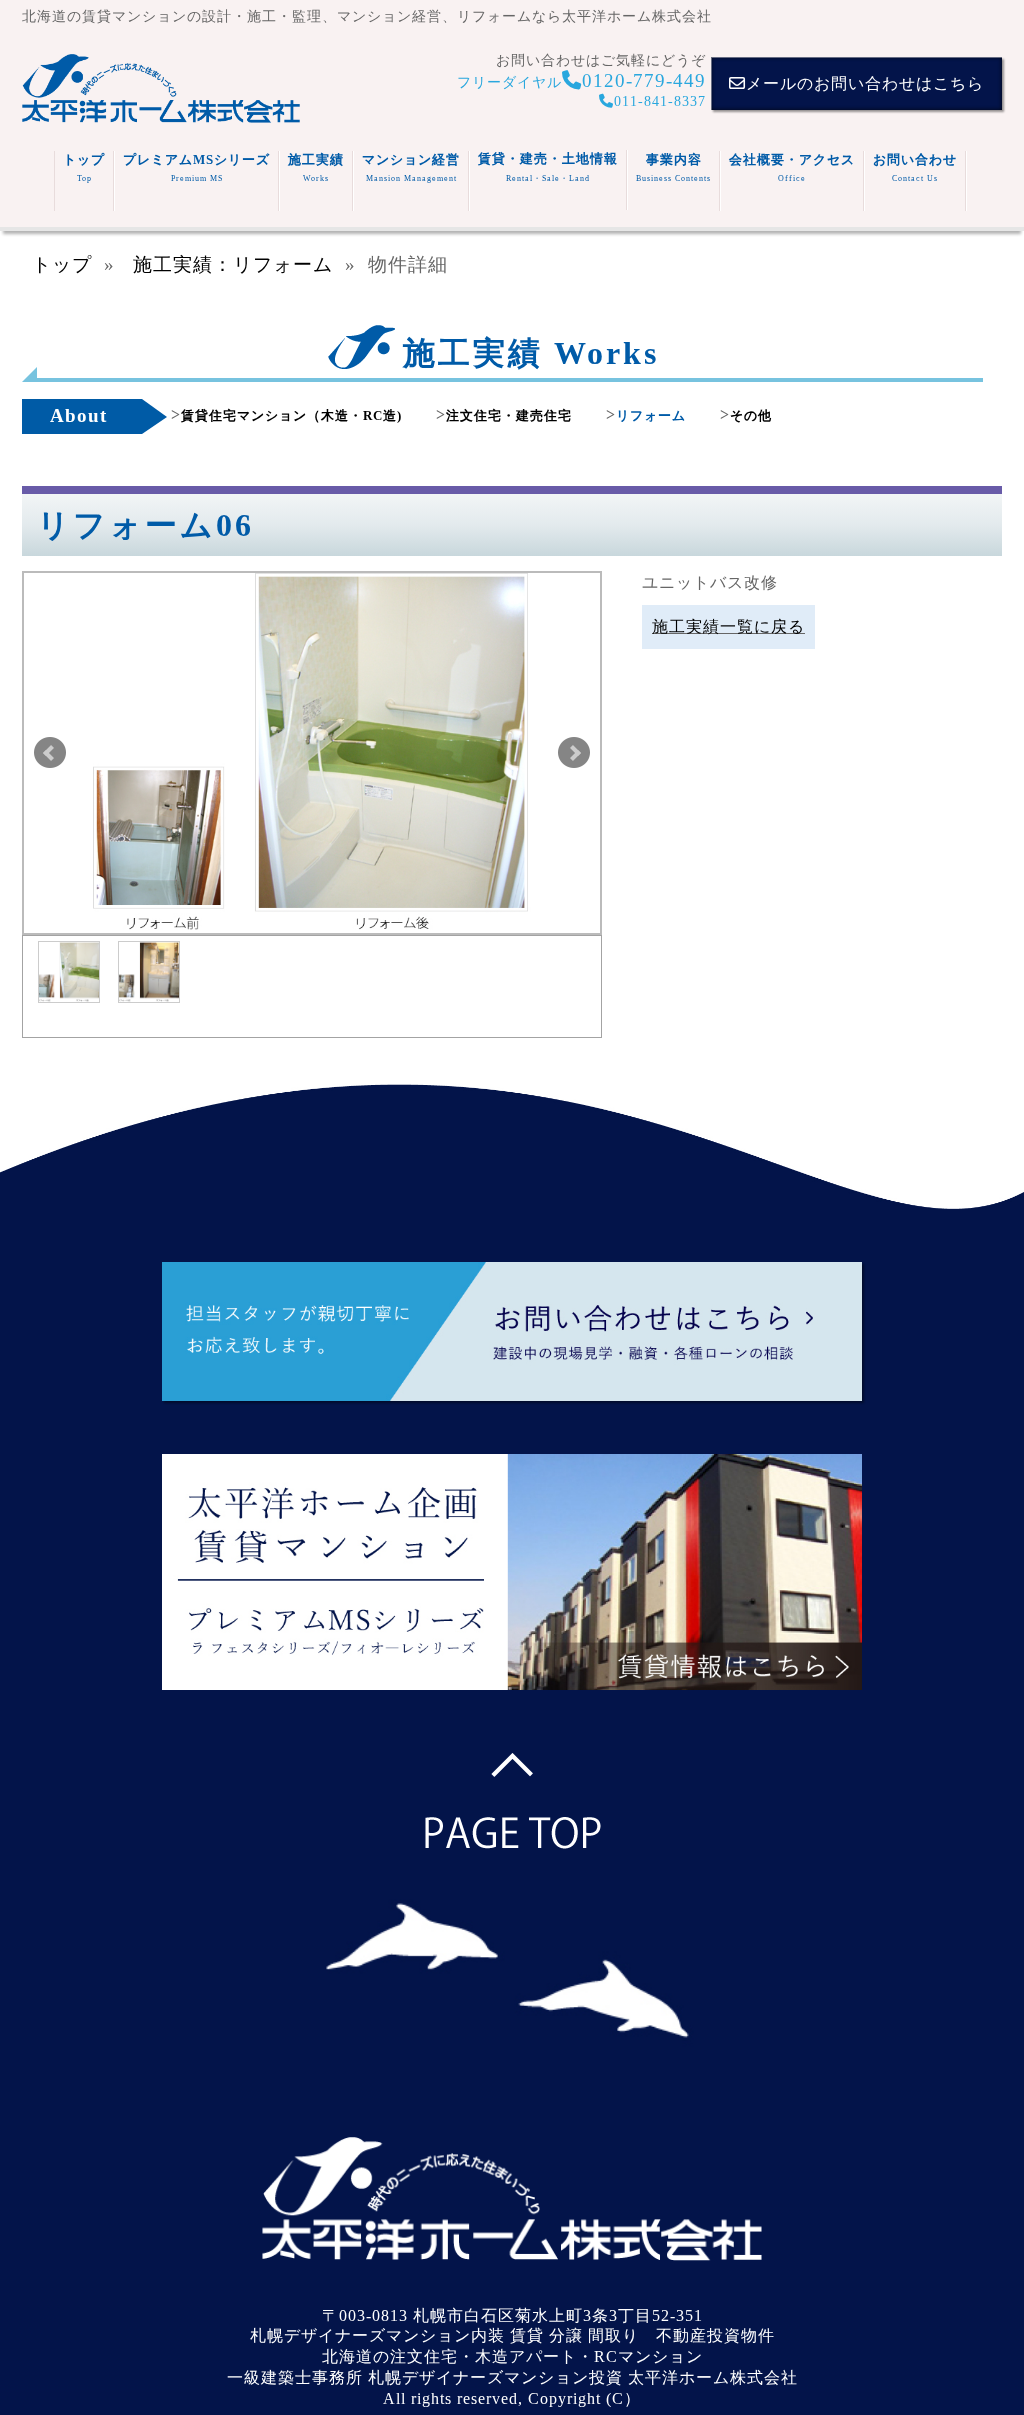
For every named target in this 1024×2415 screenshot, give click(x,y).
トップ (84, 167)
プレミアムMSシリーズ (196, 167)
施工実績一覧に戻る (728, 626)
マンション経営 (411, 167)
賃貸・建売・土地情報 (548, 167)
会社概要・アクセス (792, 167)
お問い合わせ (915, 167)
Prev (50, 753)
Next (574, 753)
